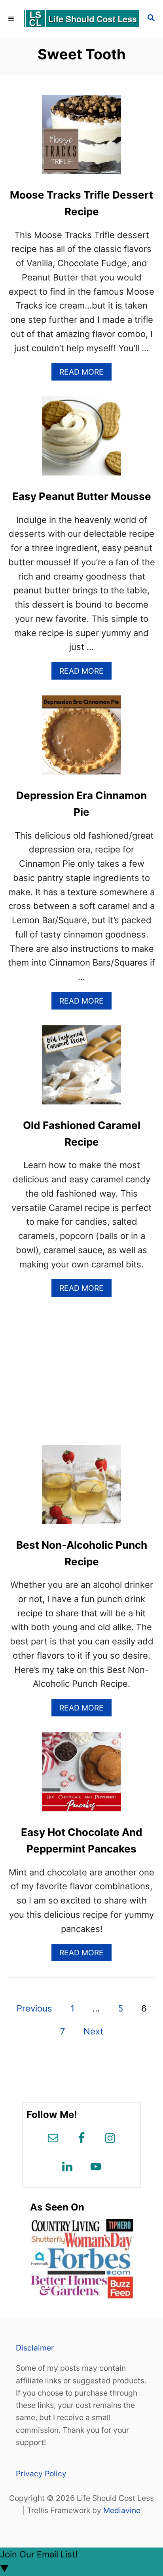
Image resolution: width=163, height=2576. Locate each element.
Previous (34, 2008)
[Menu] (12, 19)
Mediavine (122, 2510)
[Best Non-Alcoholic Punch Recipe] (81, 1489)
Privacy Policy (41, 2474)
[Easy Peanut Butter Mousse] (81, 440)
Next (93, 2031)
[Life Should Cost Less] (81, 19)
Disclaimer (35, 2348)
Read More (85, 374)
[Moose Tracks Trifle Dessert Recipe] (81, 139)
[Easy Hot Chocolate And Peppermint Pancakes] (81, 1776)
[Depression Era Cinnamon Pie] (81, 739)
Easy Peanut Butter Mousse (82, 496)
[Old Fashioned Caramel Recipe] (81, 1069)
